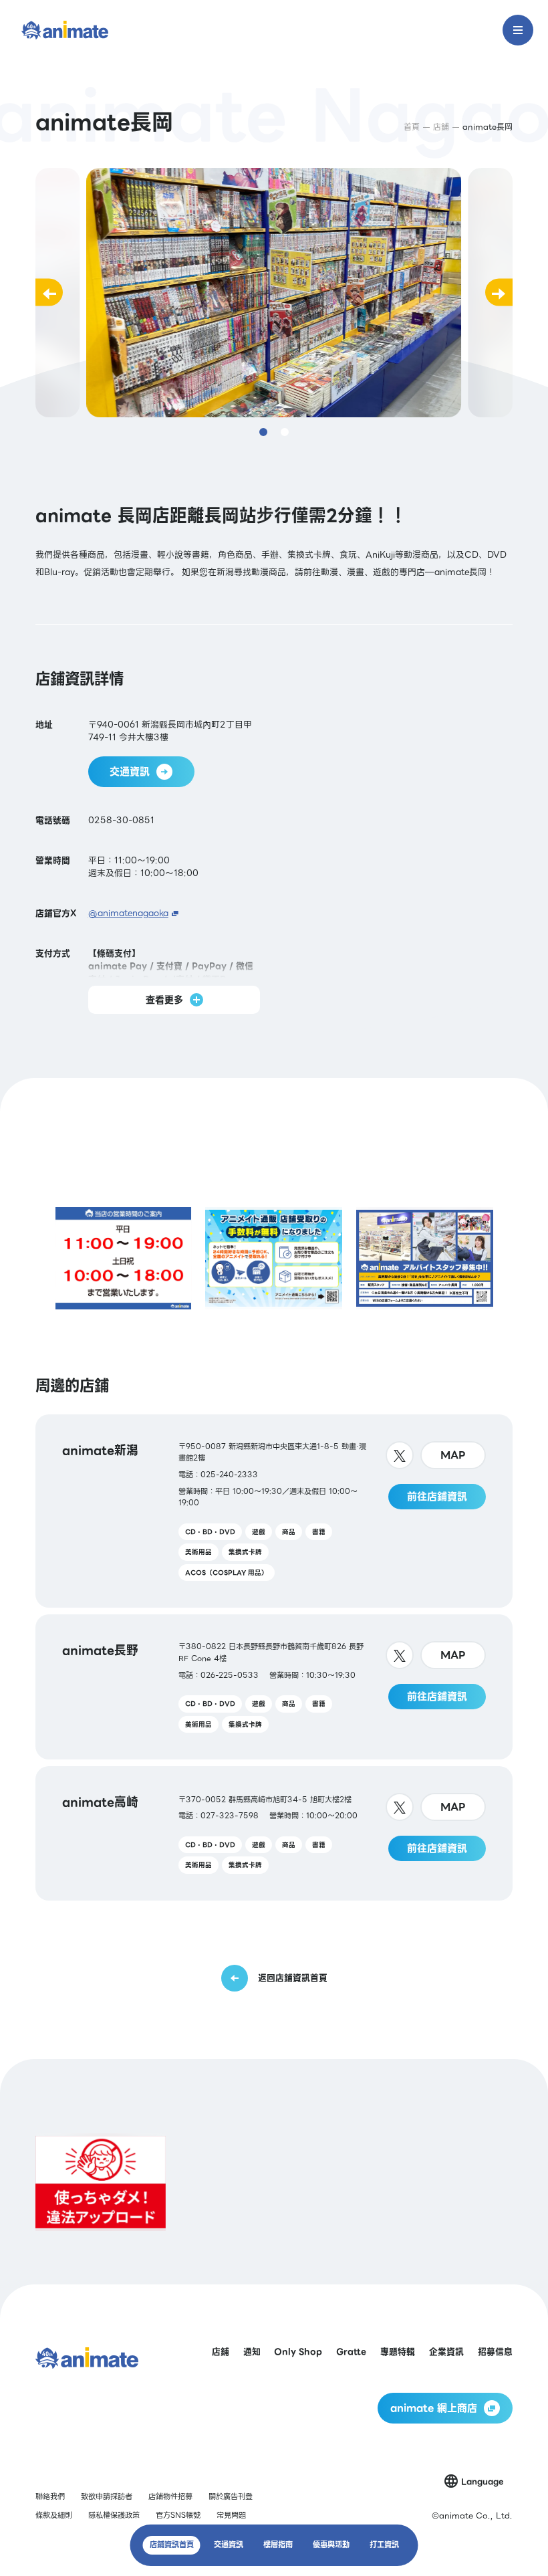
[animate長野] (274, 1687)
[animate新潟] (274, 1511)
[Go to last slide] (49, 293)
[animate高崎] (274, 1833)
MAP (453, 1455)
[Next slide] (499, 293)
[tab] (263, 432)
